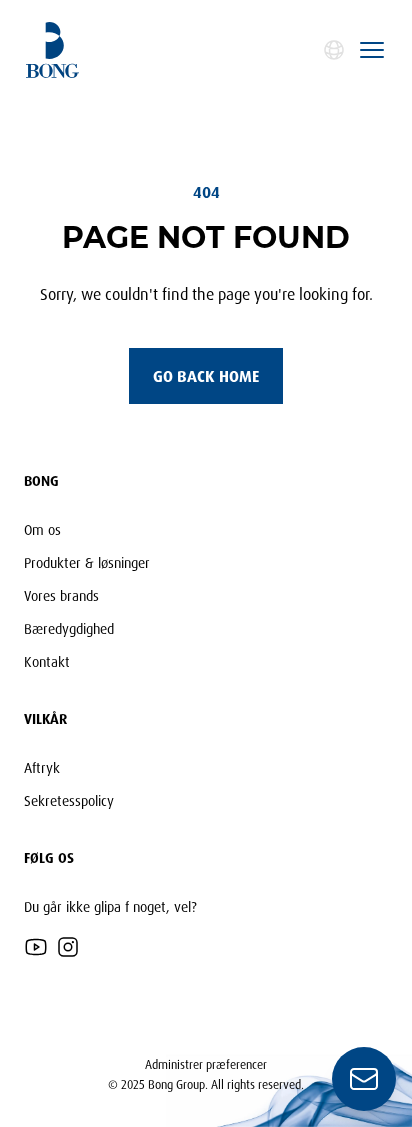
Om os (42, 529)
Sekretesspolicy (69, 800)
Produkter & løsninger (87, 562)
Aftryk (42, 767)
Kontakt (47, 661)
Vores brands (61, 595)
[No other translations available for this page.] (334, 50)
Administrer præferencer (206, 1064)
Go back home (206, 376)
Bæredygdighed (69, 628)
